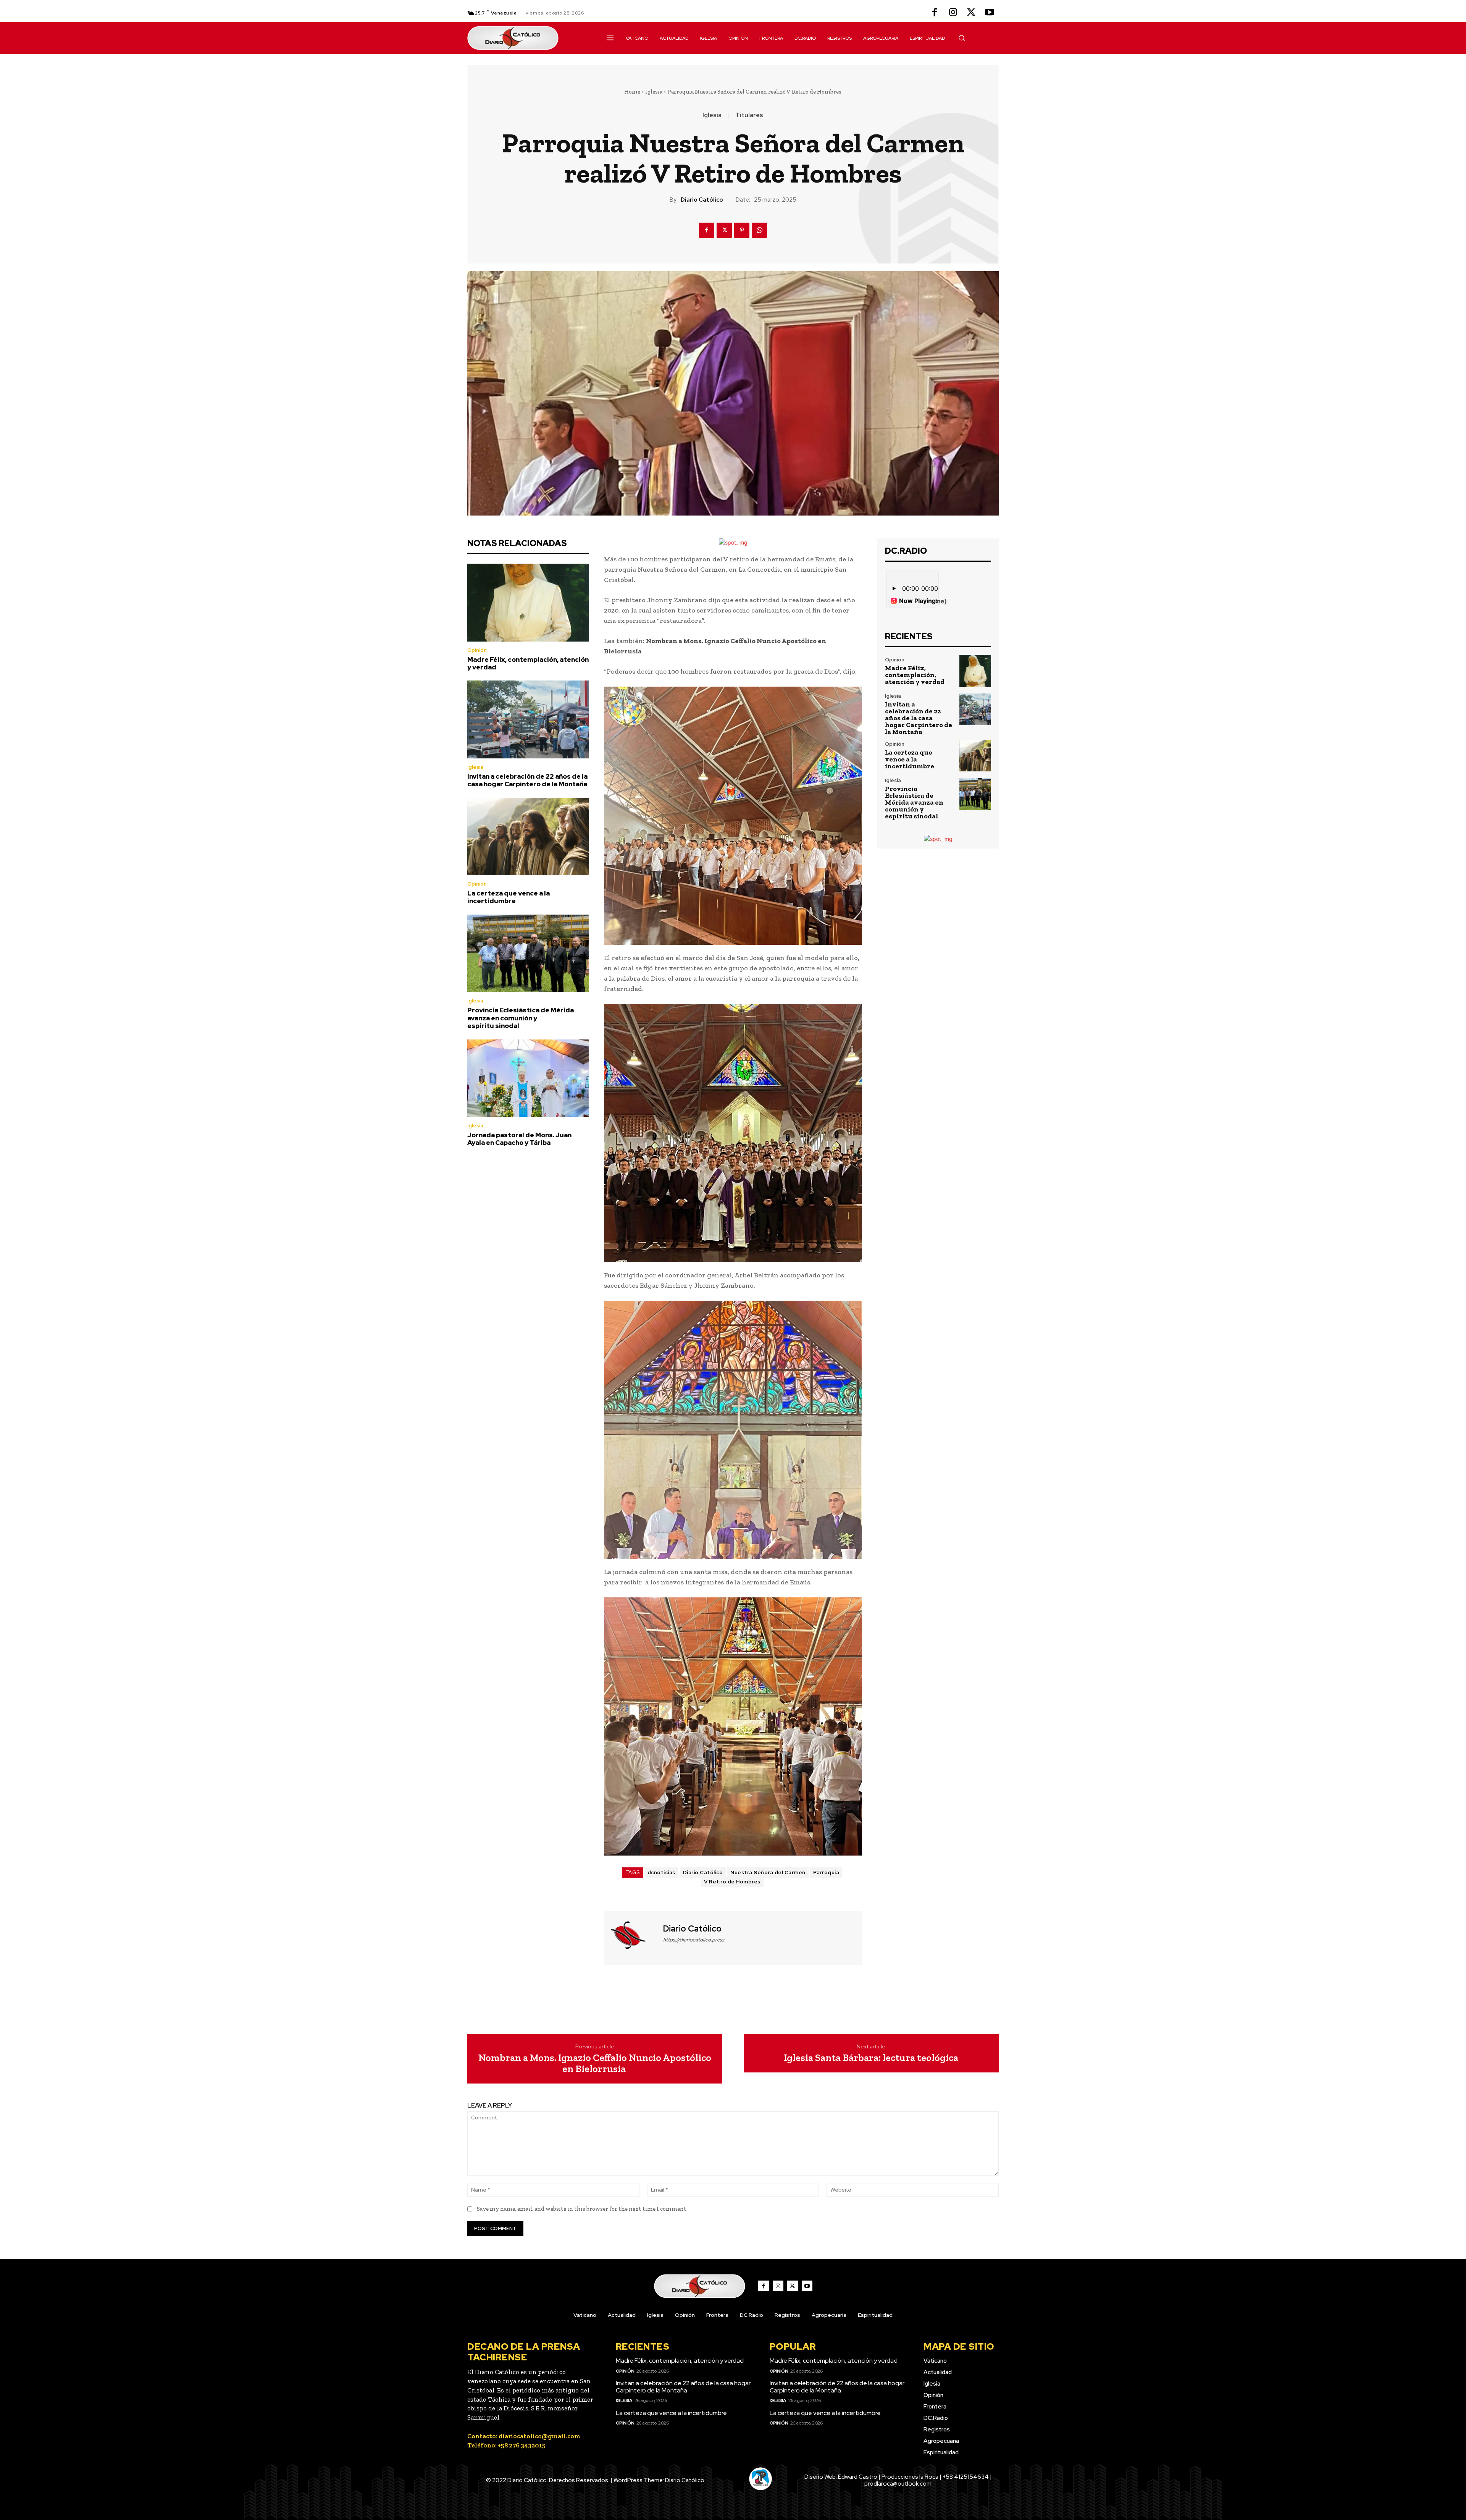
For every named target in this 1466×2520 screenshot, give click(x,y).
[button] (962, 38)
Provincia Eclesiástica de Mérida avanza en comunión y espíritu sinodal (521, 1018)
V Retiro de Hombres (732, 1882)
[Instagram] (953, 13)
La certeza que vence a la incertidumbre (509, 897)
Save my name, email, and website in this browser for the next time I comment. (582, 2209)
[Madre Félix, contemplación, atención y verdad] (528, 603)
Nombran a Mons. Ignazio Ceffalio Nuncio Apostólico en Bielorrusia (595, 2063)
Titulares (749, 115)
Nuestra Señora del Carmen (768, 1873)
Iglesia (654, 92)
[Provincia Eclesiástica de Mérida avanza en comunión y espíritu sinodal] (528, 954)
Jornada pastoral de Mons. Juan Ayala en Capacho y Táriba (519, 1139)
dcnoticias (661, 1873)
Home (632, 92)
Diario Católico (702, 200)
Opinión (477, 650)
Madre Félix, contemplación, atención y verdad (528, 663)
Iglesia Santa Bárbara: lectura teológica (871, 2058)
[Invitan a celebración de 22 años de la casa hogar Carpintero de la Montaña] (528, 719)
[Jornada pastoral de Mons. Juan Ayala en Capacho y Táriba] (528, 1078)
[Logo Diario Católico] (528, 38)
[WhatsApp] (759, 230)
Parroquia (826, 1873)
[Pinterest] (742, 230)
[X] (971, 13)
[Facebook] (935, 13)
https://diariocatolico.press (694, 1940)
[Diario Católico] (633, 1937)
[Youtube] (990, 13)
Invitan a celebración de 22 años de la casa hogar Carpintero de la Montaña (527, 780)
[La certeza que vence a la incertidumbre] (528, 837)
